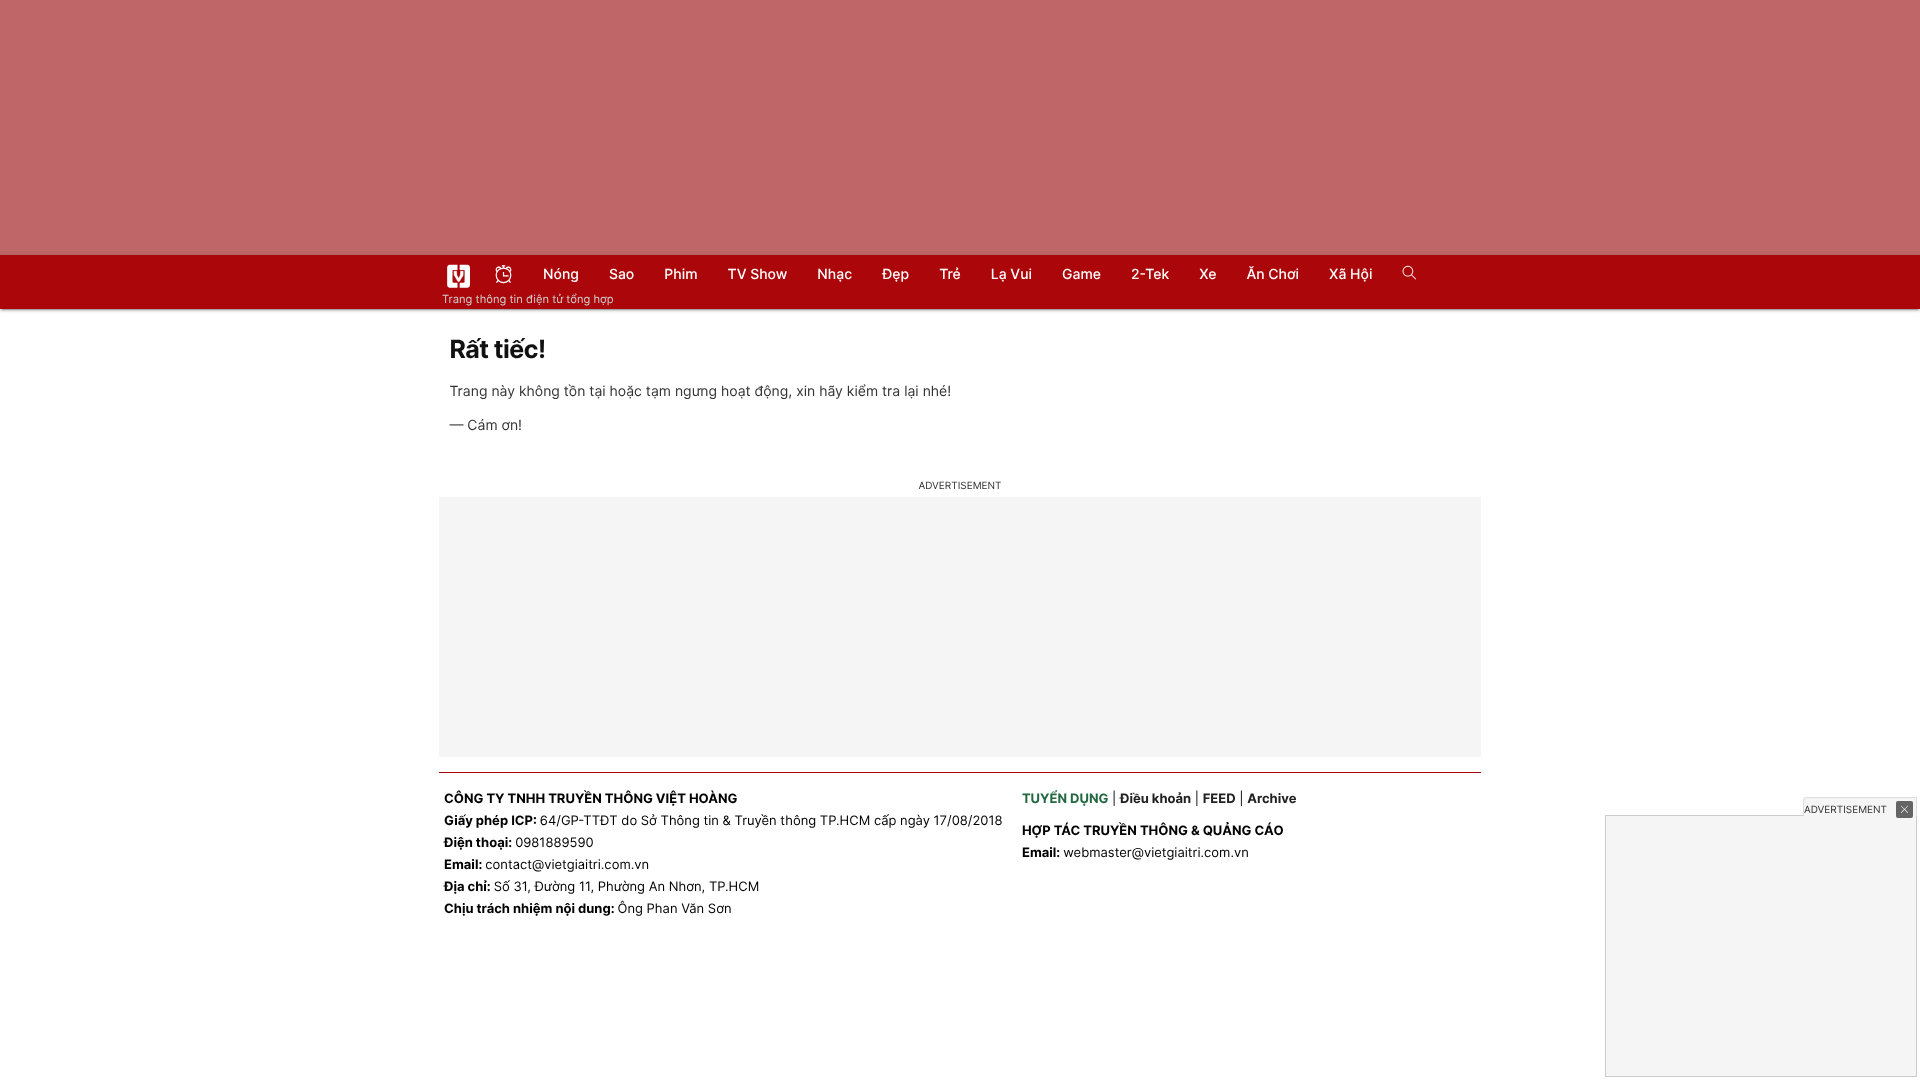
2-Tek (1150, 274)
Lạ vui (1011, 274)
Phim (680, 274)
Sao (621, 274)
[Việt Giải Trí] (458, 276)
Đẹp (895, 274)
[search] (1402, 275)
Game (1081, 274)
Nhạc (834, 274)
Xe (1207, 274)
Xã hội (1350, 274)
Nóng (561, 274)
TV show (758, 274)
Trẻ (950, 274)
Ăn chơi (1272, 274)
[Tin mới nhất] (503, 276)
